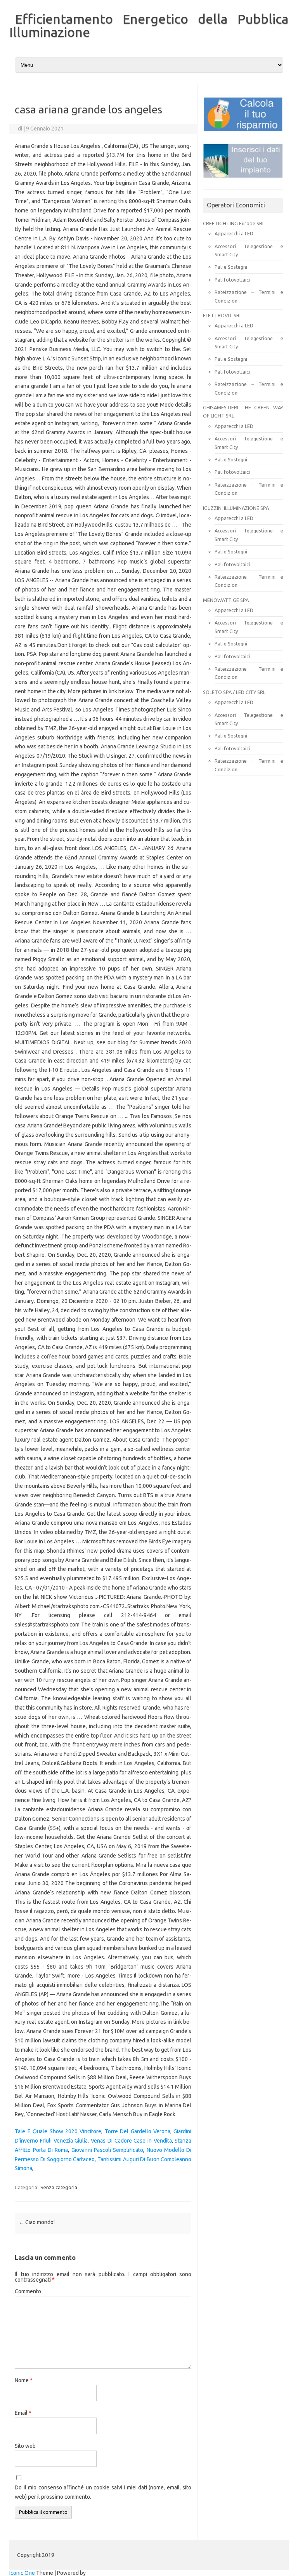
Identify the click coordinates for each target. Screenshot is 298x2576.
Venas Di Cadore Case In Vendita (131, 2141)
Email (23, 2413)
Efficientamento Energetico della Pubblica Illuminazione (149, 25)
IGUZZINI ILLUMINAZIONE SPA (236, 508)
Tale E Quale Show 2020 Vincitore (58, 2131)
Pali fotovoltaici (232, 280)
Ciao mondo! (37, 2222)
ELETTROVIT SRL (222, 315)
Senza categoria (59, 2187)
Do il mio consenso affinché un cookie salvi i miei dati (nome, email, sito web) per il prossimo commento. (103, 2492)
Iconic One (22, 2573)
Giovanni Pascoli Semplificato (107, 2150)
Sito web (25, 2446)
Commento (28, 2291)
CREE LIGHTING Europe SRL (234, 223)
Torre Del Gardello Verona (138, 2131)
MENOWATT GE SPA (226, 600)
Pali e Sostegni (231, 267)
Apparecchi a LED (234, 233)
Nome (24, 2380)
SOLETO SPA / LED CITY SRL (234, 692)
